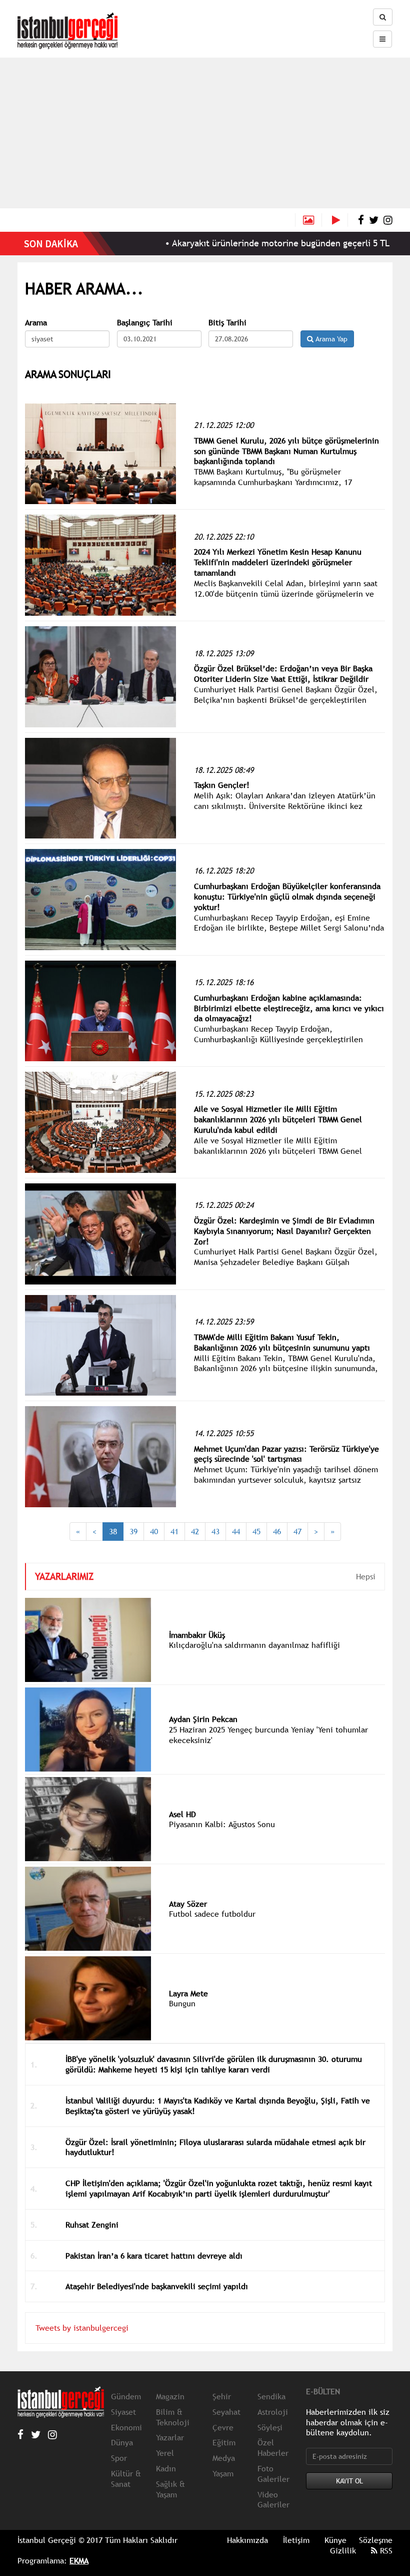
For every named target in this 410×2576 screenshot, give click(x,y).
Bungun (182, 2003)
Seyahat (226, 2412)
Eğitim (224, 2442)
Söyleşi (270, 2427)
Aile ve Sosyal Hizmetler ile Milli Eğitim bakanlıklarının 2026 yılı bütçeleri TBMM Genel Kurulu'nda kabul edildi (278, 1119)
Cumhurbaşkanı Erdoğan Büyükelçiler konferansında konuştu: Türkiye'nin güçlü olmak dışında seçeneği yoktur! (287, 897)
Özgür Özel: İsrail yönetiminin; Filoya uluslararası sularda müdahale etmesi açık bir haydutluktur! (215, 2147)
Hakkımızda (247, 2540)
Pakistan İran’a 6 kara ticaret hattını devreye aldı (154, 2256)
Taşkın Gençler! (222, 785)
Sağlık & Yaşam (170, 2489)
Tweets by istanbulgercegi (82, 2328)
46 (277, 1531)
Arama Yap (330, 339)
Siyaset (123, 2412)
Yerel (165, 2453)
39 (133, 1531)
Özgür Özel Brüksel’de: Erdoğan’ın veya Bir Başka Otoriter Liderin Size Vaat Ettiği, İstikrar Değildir (283, 674)
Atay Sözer (188, 1904)
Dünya (122, 2442)
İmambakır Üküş (197, 1635)
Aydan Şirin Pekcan (203, 1719)
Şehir (222, 2396)
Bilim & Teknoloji (173, 2417)
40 (154, 1531)
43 (215, 1531)
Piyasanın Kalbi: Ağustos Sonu (222, 1824)
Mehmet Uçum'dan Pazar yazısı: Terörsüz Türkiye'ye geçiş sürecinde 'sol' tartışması (286, 1454)
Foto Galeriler (273, 2474)
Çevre (223, 2427)
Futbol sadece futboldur (212, 1914)
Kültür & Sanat (126, 2479)
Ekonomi (126, 2427)
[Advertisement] (205, 133)
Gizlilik (343, 2550)
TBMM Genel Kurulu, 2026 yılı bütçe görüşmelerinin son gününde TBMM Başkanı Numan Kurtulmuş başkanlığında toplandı (286, 451)
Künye (335, 2540)
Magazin (170, 2396)
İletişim (296, 2540)
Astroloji (273, 2412)
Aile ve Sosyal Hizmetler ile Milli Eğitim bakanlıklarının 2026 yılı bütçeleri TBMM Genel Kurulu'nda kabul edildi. (278, 1151)
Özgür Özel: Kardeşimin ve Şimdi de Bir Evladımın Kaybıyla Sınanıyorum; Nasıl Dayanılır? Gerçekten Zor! (284, 1231)
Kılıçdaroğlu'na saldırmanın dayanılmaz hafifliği (254, 1645)
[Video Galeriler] (340, 220)
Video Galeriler (273, 2500)
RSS (385, 2550)
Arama (36, 323)
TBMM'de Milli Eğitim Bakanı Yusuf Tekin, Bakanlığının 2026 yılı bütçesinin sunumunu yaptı (282, 1342)
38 (113, 1531)
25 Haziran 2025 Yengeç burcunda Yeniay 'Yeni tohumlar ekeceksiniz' (268, 1735)
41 (174, 1531)
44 (236, 1531)
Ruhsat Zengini (92, 2225)
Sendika (271, 2396)
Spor (119, 2458)
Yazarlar (170, 2437)
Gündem (126, 2396)
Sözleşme (376, 2540)
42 (195, 1531)
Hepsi (366, 1576)
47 (297, 1531)
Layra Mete (188, 1993)
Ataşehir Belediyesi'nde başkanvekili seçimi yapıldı (157, 2286)
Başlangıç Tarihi (145, 323)
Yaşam (223, 2473)
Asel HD (182, 1814)
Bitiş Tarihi (227, 323)
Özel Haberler (273, 2448)
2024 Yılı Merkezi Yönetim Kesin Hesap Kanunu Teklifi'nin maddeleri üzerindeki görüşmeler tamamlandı (278, 562)
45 (256, 1531)
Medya (224, 2458)
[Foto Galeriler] (308, 220)
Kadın (166, 2468)
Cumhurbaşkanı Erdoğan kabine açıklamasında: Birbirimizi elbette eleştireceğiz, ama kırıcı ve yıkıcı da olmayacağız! (289, 1008)
